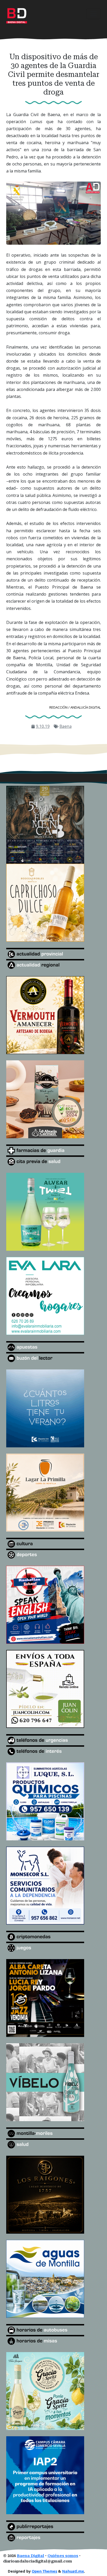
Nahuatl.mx (73, 2571)
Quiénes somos (63, 2556)
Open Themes (44, 2571)
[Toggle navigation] (93, 14)
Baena (66, 726)
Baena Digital (31, 2556)
